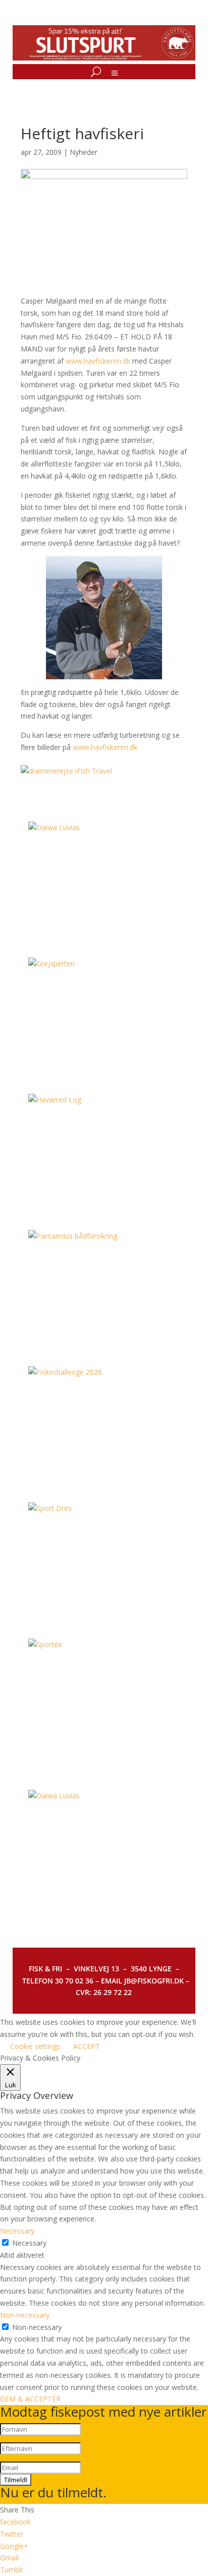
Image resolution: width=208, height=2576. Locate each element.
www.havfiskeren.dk (98, 361)
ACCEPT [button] (87, 2046)
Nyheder (84, 152)
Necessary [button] (17, 2231)
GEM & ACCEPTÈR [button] (30, 2399)
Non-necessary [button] (25, 2315)
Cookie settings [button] (35, 2046)
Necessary (29, 2243)
